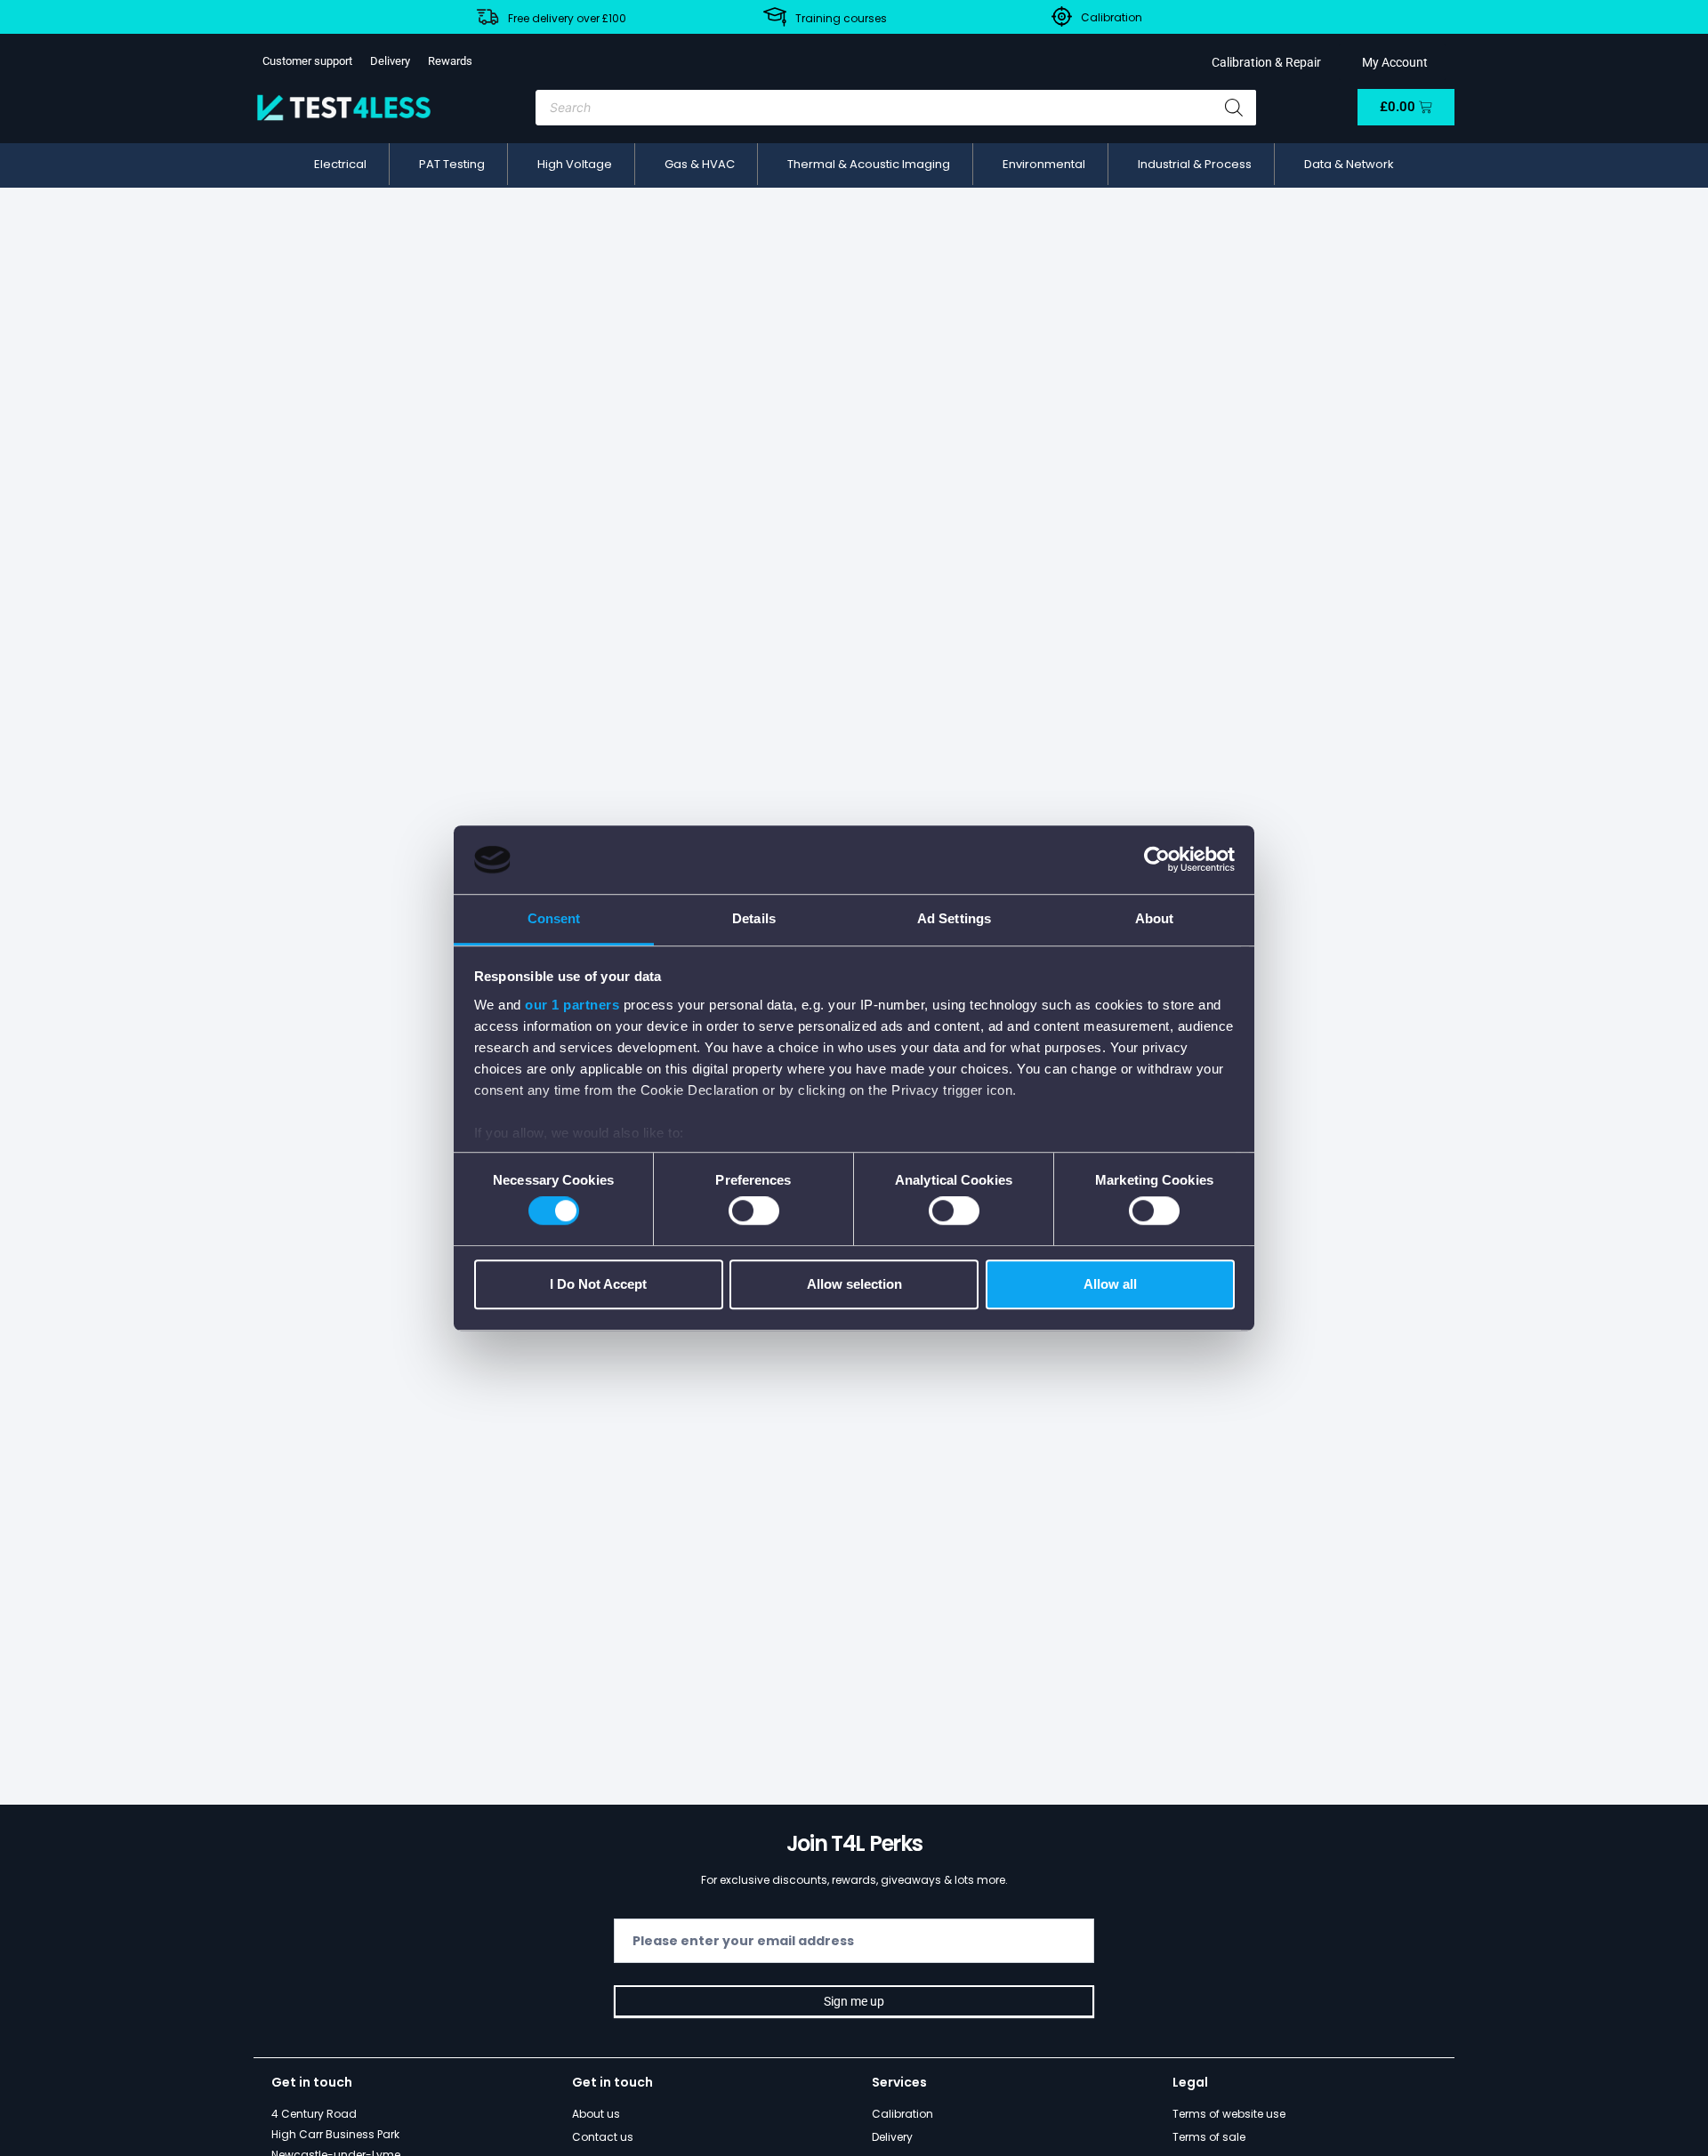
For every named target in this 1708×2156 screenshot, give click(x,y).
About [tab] (1155, 918)
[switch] (754, 1211)
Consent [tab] (554, 918)
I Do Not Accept (598, 1284)
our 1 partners (572, 1005)
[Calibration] (1062, 16)
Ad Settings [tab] (954, 918)
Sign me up (854, 2001)
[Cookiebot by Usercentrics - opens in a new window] (1157, 860)
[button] (340, 165)
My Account (1392, 62)
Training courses (841, 18)
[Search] (1234, 108)
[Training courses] (775, 17)
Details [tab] (754, 918)
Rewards (450, 61)
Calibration (1112, 17)
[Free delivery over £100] (487, 17)
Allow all (1110, 1284)
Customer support (307, 61)
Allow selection (854, 1284)
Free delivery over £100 (567, 18)
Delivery (390, 61)
